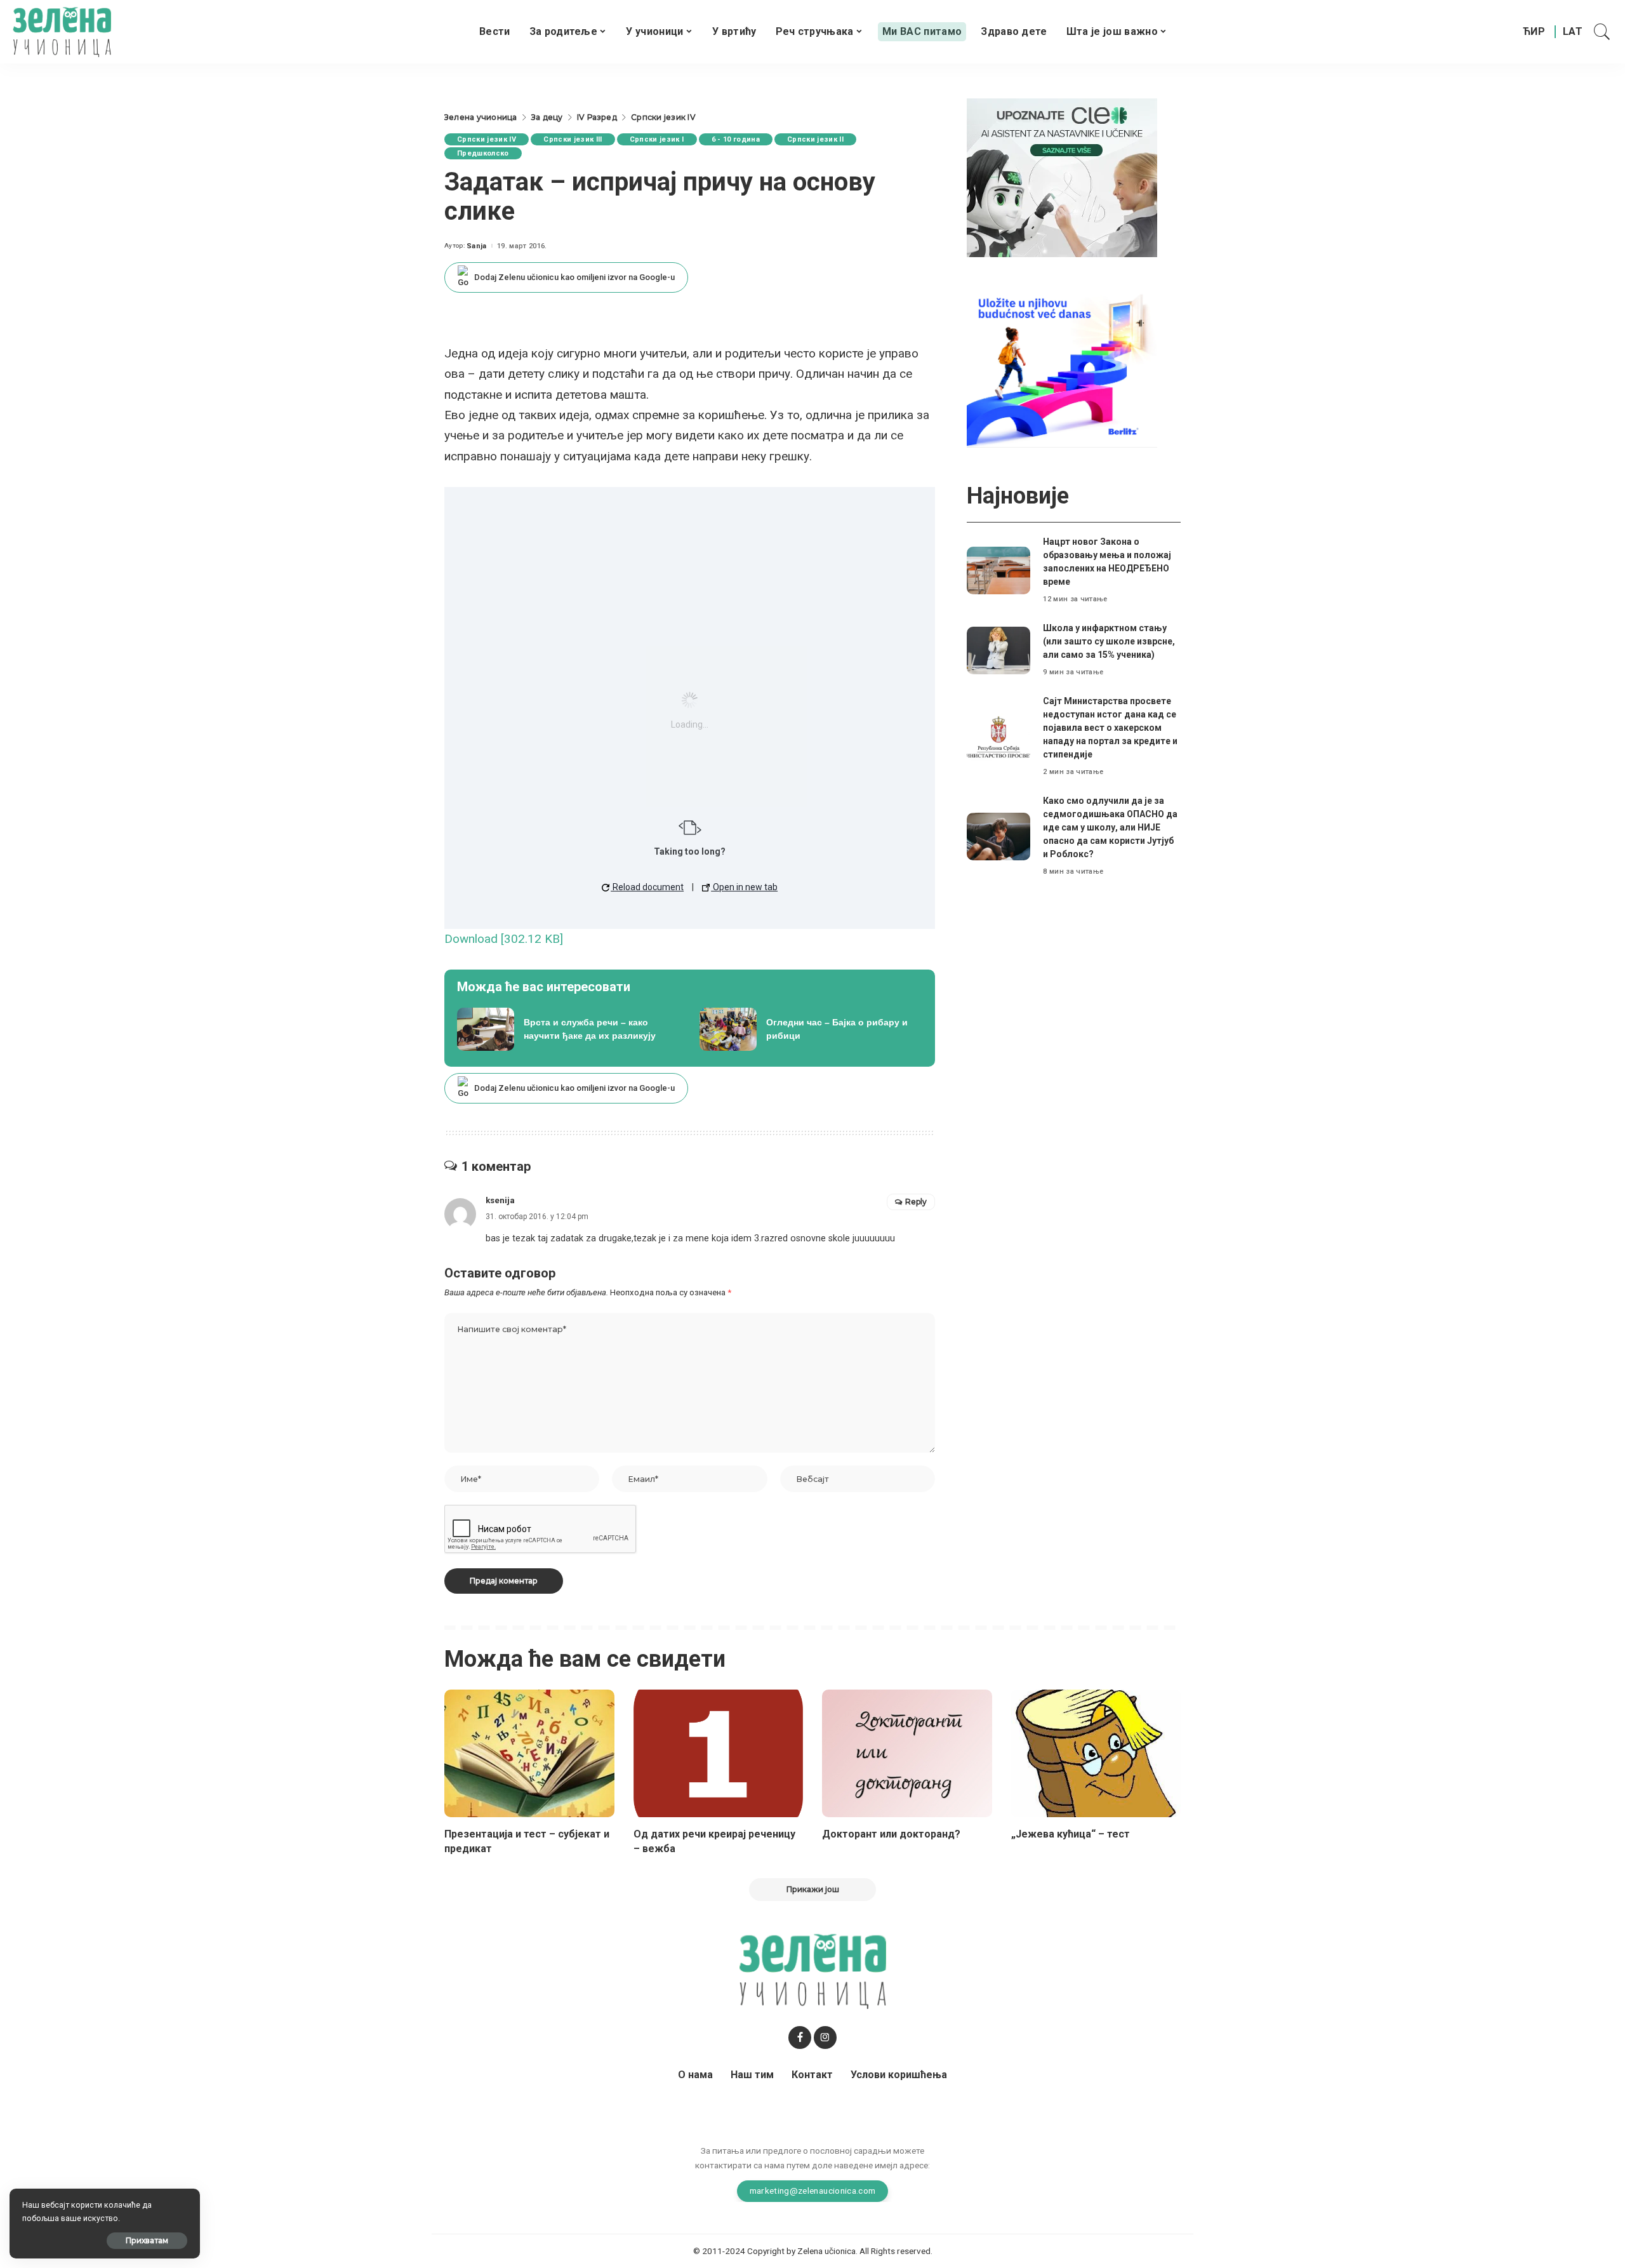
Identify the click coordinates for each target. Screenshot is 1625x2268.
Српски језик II (815, 139)
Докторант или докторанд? (891, 1834)
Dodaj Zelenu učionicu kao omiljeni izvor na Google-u (574, 277)
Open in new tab (744, 887)
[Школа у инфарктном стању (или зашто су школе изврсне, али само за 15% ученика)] (998, 650)
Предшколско (483, 153)
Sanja (477, 246)
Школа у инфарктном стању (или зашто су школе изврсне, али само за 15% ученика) (1109, 641)
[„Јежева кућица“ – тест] (1096, 1753)
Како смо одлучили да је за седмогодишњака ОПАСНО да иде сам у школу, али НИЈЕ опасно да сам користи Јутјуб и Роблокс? (1110, 827)
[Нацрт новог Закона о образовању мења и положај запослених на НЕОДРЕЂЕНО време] (998, 570)
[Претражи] (1602, 32)
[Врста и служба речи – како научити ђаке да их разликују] (569, 1029)
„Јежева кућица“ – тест (1071, 1834)
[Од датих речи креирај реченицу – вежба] (719, 1753)
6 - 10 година (736, 139)
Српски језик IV (487, 139)
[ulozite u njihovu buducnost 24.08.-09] (1062, 367)
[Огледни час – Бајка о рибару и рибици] (811, 1029)
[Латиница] (1573, 32)
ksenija (500, 1200)
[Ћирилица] (1534, 32)
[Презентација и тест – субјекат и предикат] (529, 1753)
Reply (916, 1202)
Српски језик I (657, 139)
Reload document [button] (647, 887)
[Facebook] (800, 2038)
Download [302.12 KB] (504, 939)
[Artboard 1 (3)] (1062, 177)
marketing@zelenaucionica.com (813, 2191)
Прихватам (147, 2240)
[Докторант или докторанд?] (907, 1753)
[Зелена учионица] (62, 32)
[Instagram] (825, 2038)
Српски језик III (573, 139)
